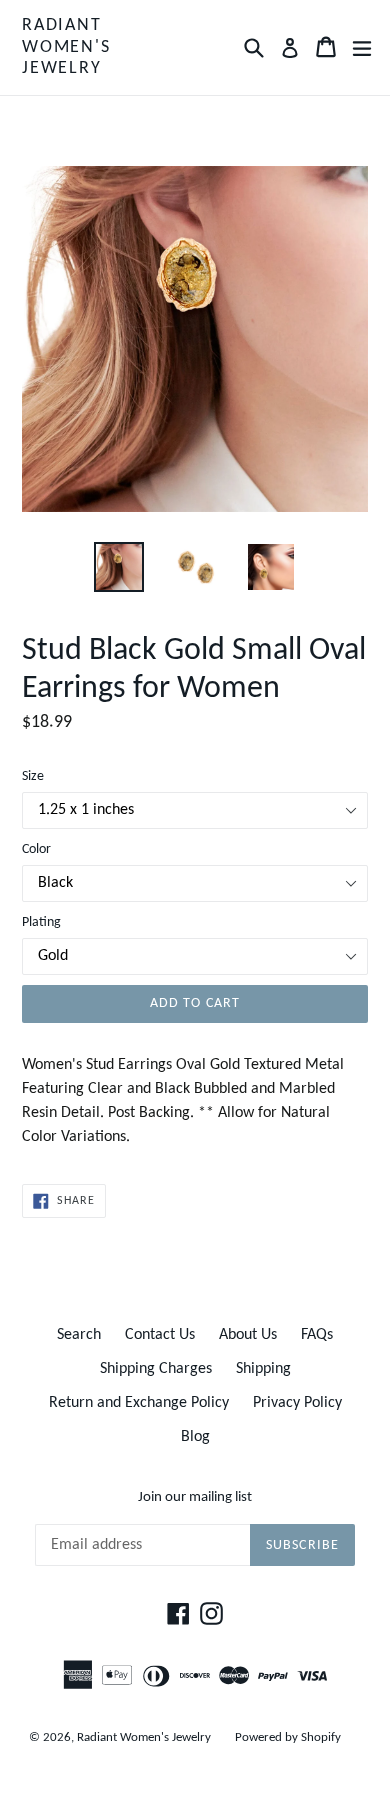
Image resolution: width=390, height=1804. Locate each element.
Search (79, 1335)
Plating (41, 922)
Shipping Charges (156, 1369)
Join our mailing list (195, 1497)
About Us (248, 1335)
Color (36, 849)
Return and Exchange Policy (139, 1403)
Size (33, 776)
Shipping (263, 1369)
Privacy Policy (297, 1403)
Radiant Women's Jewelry (66, 47)
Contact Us (160, 1335)
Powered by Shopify (288, 1737)
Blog (195, 1437)
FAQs (317, 1335)
